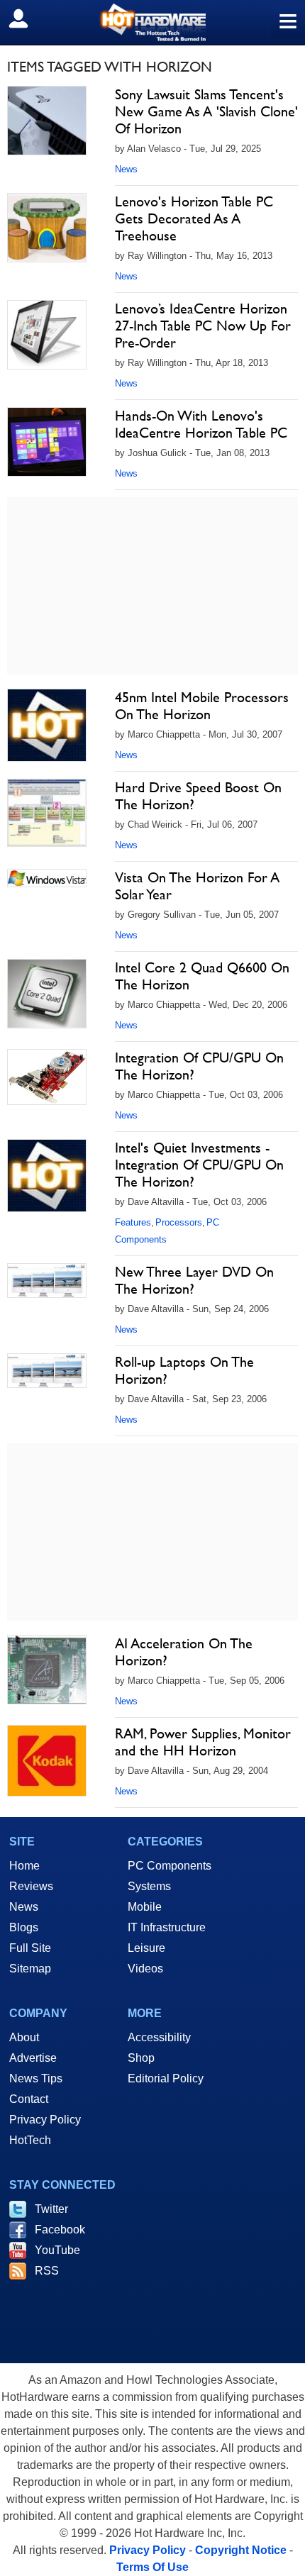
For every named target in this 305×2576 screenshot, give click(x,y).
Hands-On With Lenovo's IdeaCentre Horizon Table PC (201, 424)
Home (24, 1866)
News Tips (36, 2078)
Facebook (60, 2230)
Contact (29, 2099)
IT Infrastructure (167, 1927)
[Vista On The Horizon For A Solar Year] (47, 878)
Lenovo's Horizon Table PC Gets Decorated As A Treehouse (194, 218)
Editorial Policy (166, 2078)
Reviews (31, 1886)
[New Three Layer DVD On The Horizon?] (47, 1281)
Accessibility (159, 2037)
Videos (145, 1969)
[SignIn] (27, 18)
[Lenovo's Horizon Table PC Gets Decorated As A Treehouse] (47, 228)
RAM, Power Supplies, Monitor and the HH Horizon (203, 1742)
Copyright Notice (241, 2550)
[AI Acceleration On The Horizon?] (47, 1670)
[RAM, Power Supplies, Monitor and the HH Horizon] (47, 1761)
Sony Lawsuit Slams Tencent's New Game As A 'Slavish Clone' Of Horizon (206, 111)
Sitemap (30, 1969)
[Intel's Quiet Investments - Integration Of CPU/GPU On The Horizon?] (47, 1176)
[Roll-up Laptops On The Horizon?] (47, 1371)
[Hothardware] (152, 22)
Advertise (33, 2058)
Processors (179, 1222)
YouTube (57, 2250)
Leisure (146, 1948)
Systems (149, 1886)
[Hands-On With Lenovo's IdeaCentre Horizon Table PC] (47, 442)
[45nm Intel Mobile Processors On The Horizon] (47, 725)
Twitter (51, 2209)
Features (133, 1222)
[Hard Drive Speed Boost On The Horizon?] (47, 813)
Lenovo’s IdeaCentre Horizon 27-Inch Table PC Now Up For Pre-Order (203, 326)
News (126, 169)
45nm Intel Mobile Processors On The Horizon (202, 706)
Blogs (24, 1927)
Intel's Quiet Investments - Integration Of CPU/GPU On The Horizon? (199, 1165)
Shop (141, 2058)
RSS (47, 2271)
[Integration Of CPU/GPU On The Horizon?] (47, 1077)
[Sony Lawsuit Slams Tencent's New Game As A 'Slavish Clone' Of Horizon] (47, 121)
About (24, 2037)
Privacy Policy (45, 2120)
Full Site (30, 1948)
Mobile (145, 1907)
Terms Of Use (152, 2567)
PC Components (170, 1866)
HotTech (30, 2140)
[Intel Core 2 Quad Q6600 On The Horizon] (47, 994)
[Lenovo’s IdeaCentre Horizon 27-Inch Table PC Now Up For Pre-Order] (47, 335)
